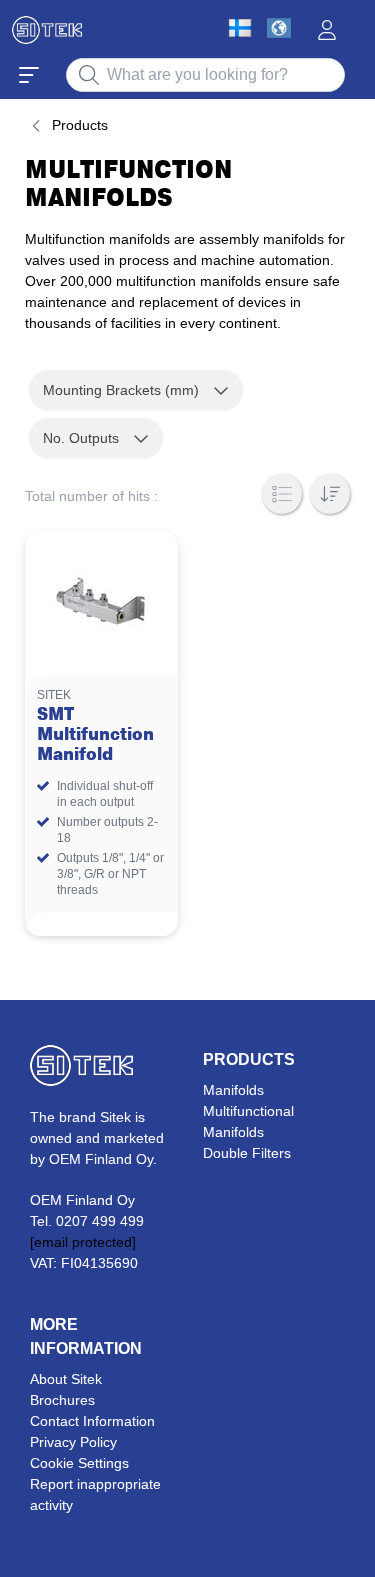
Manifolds (233, 1090)
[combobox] (205, 75)
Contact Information (92, 1421)
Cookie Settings (79, 1463)
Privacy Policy (73, 1442)
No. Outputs (81, 438)
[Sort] (330, 494)
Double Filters (247, 1153)
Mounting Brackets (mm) (121, 390)
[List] (282, 494)
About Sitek (66, 1379)
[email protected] (83, 1242)
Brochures (62, 1400)
